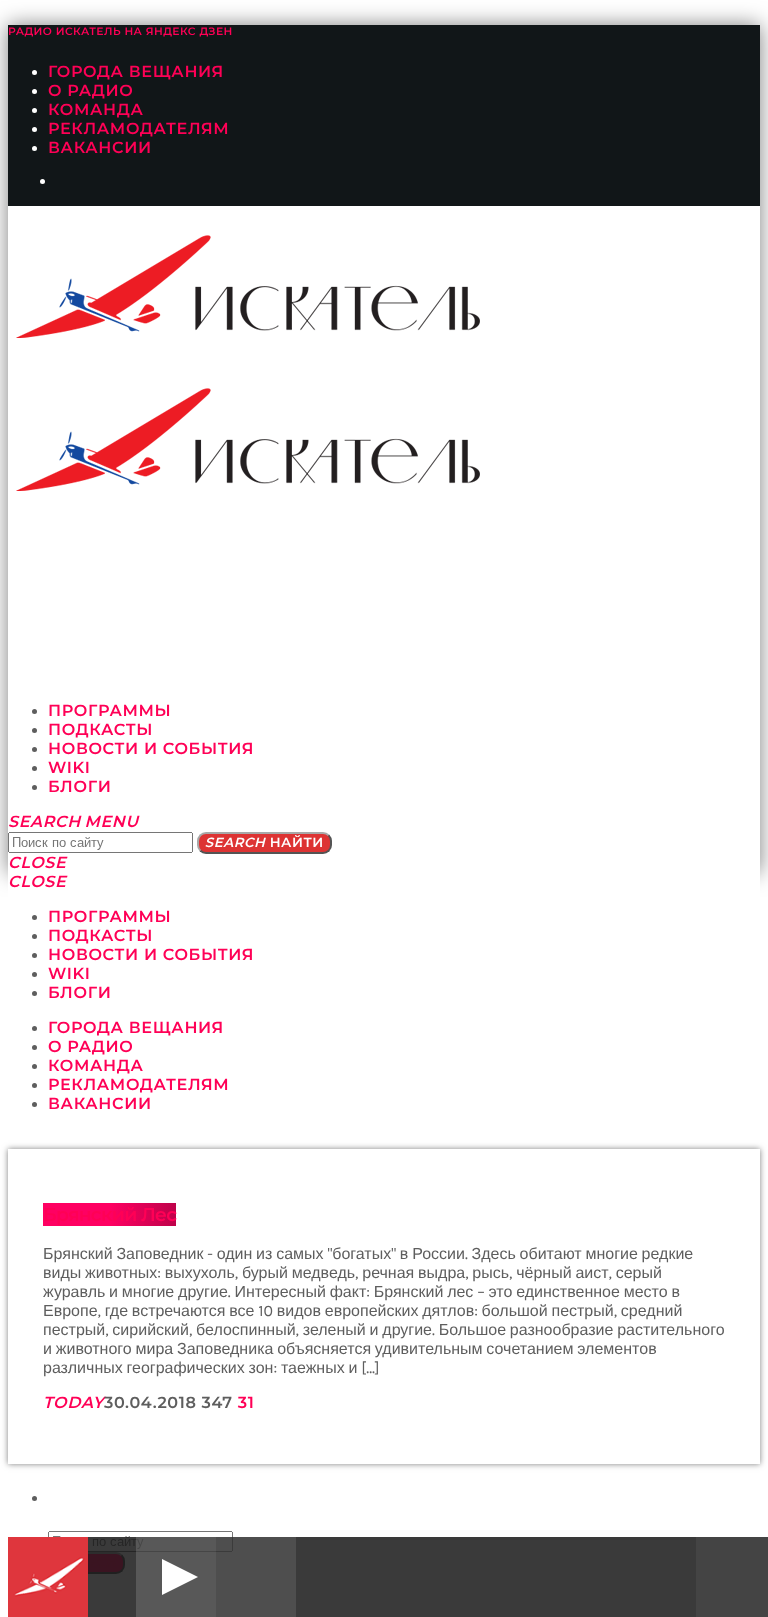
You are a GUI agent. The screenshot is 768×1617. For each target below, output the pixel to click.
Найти (264, 843)
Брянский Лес (109, 1214)
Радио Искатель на (120, 31)
